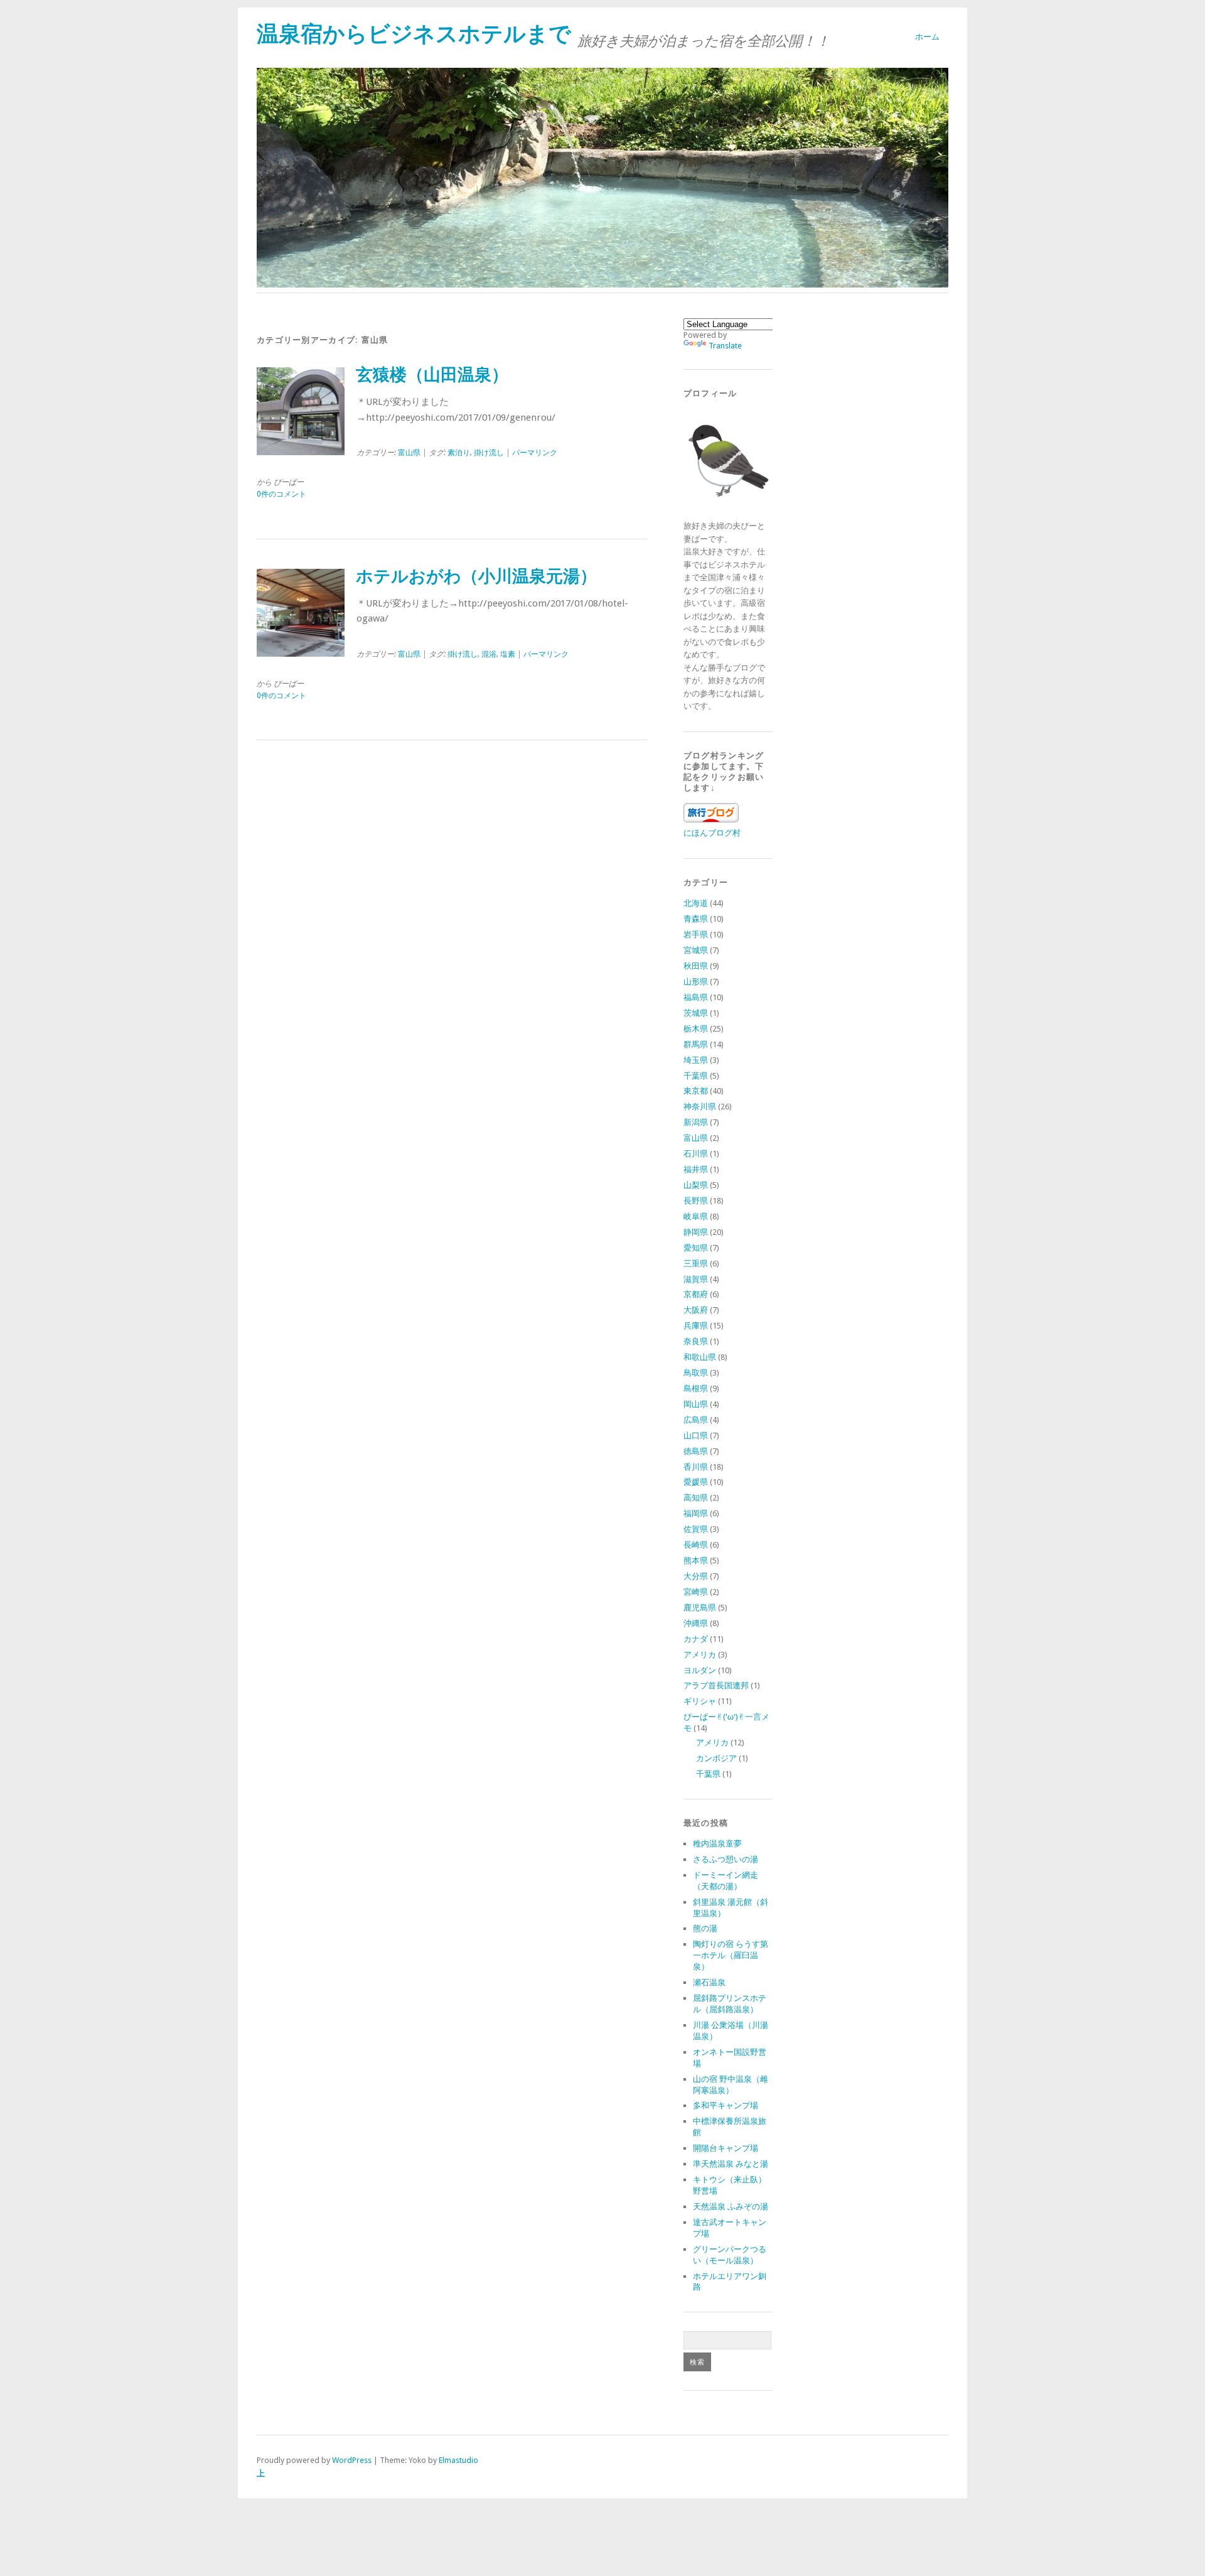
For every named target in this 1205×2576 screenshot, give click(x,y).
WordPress (352, 2460)
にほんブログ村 (712, 833)
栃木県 (696, 1029)
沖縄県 (696, 1623)
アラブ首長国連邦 (716, 1685)
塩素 (508, 654)
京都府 (696, 1294)
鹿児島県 (700, 1608)
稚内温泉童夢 (717, 1844)
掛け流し (489, 453)
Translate (725, 346)
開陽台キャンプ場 (726, 2148)
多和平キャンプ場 (726, 2105)
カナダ (696, 1639)
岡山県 (696, 1404)
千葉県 (696, 1076)
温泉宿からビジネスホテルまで (414, 34)
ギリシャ (700, 1701)
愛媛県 (696, 1482)
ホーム (927, 37)
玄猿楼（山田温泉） (432, 375)
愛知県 (696, 1248)
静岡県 (696, 1232)
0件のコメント (281, 494)
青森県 (696, 919)
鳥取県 (696, 1373)
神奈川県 (700, 1107)
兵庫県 (696, 1326)
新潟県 (696, 1122)
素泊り (459, 453)
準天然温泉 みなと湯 (731, 2164)
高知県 (696, 1498)
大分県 (696, 1576)
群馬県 (696, 1044)
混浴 (489, 654)
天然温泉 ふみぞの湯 (731, 2207)
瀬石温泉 (709, 1982)
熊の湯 (705, 1928)
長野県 (696, 1201)
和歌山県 (700, 1357)
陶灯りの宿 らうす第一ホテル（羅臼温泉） (731, 1955)
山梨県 (696, 1185)
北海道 (696, 903)
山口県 (696, 1436)
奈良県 (696, 1341)
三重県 (696, 1264)
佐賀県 (696, 1529)
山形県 (696, 982)
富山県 (409, 453)
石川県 (696, 1154)
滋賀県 (696, 1279)
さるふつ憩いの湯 (726, 1859)
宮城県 (696, 950)
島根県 (696, 1388)
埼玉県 (696, 1060)
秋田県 (696, 966)
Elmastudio (458, 2460)
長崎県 (696, 1545)
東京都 (696, 1091)
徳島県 (696, 1451)
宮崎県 (696, 1592)
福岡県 (696, 1513)
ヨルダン (700, 1670)
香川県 (696, 1467)
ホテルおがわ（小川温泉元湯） (476, 576)
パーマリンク (535, 453)
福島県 (696, 997)
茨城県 (696, 1013)
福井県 (696, 1169)
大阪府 (696, 1310)
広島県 (696, 1420)
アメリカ (700, 1655)
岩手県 (696, 935)
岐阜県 (696, 1216)
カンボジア (716, 1758)
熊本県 (696, 1560)
